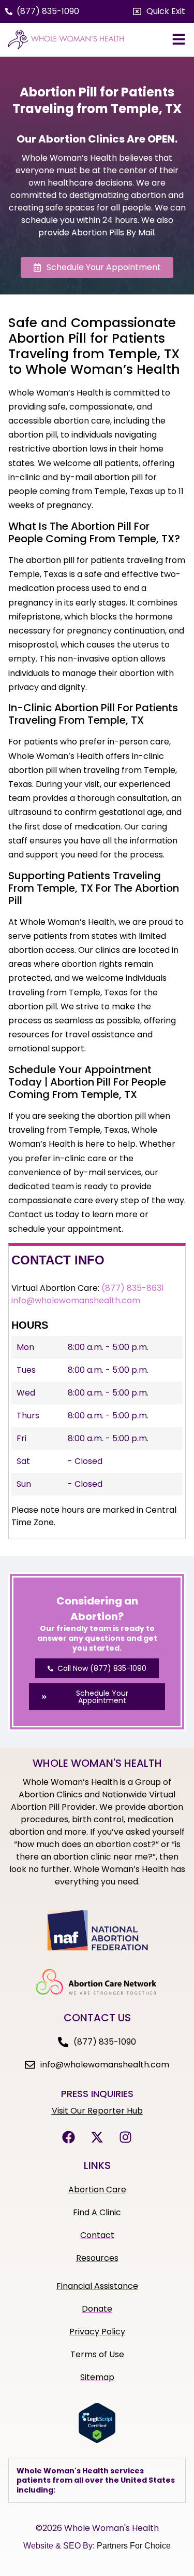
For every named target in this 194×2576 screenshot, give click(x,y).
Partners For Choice (134, 2546)
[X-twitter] (97, 2137)
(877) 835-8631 (133, 1288)
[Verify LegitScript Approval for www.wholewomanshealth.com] (97, 2440)
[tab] (97, 2480)
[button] (159, 11)
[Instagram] (126, 2137)
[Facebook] (69, 2137)
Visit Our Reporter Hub (97, 2111)
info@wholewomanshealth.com (76, 1300)
